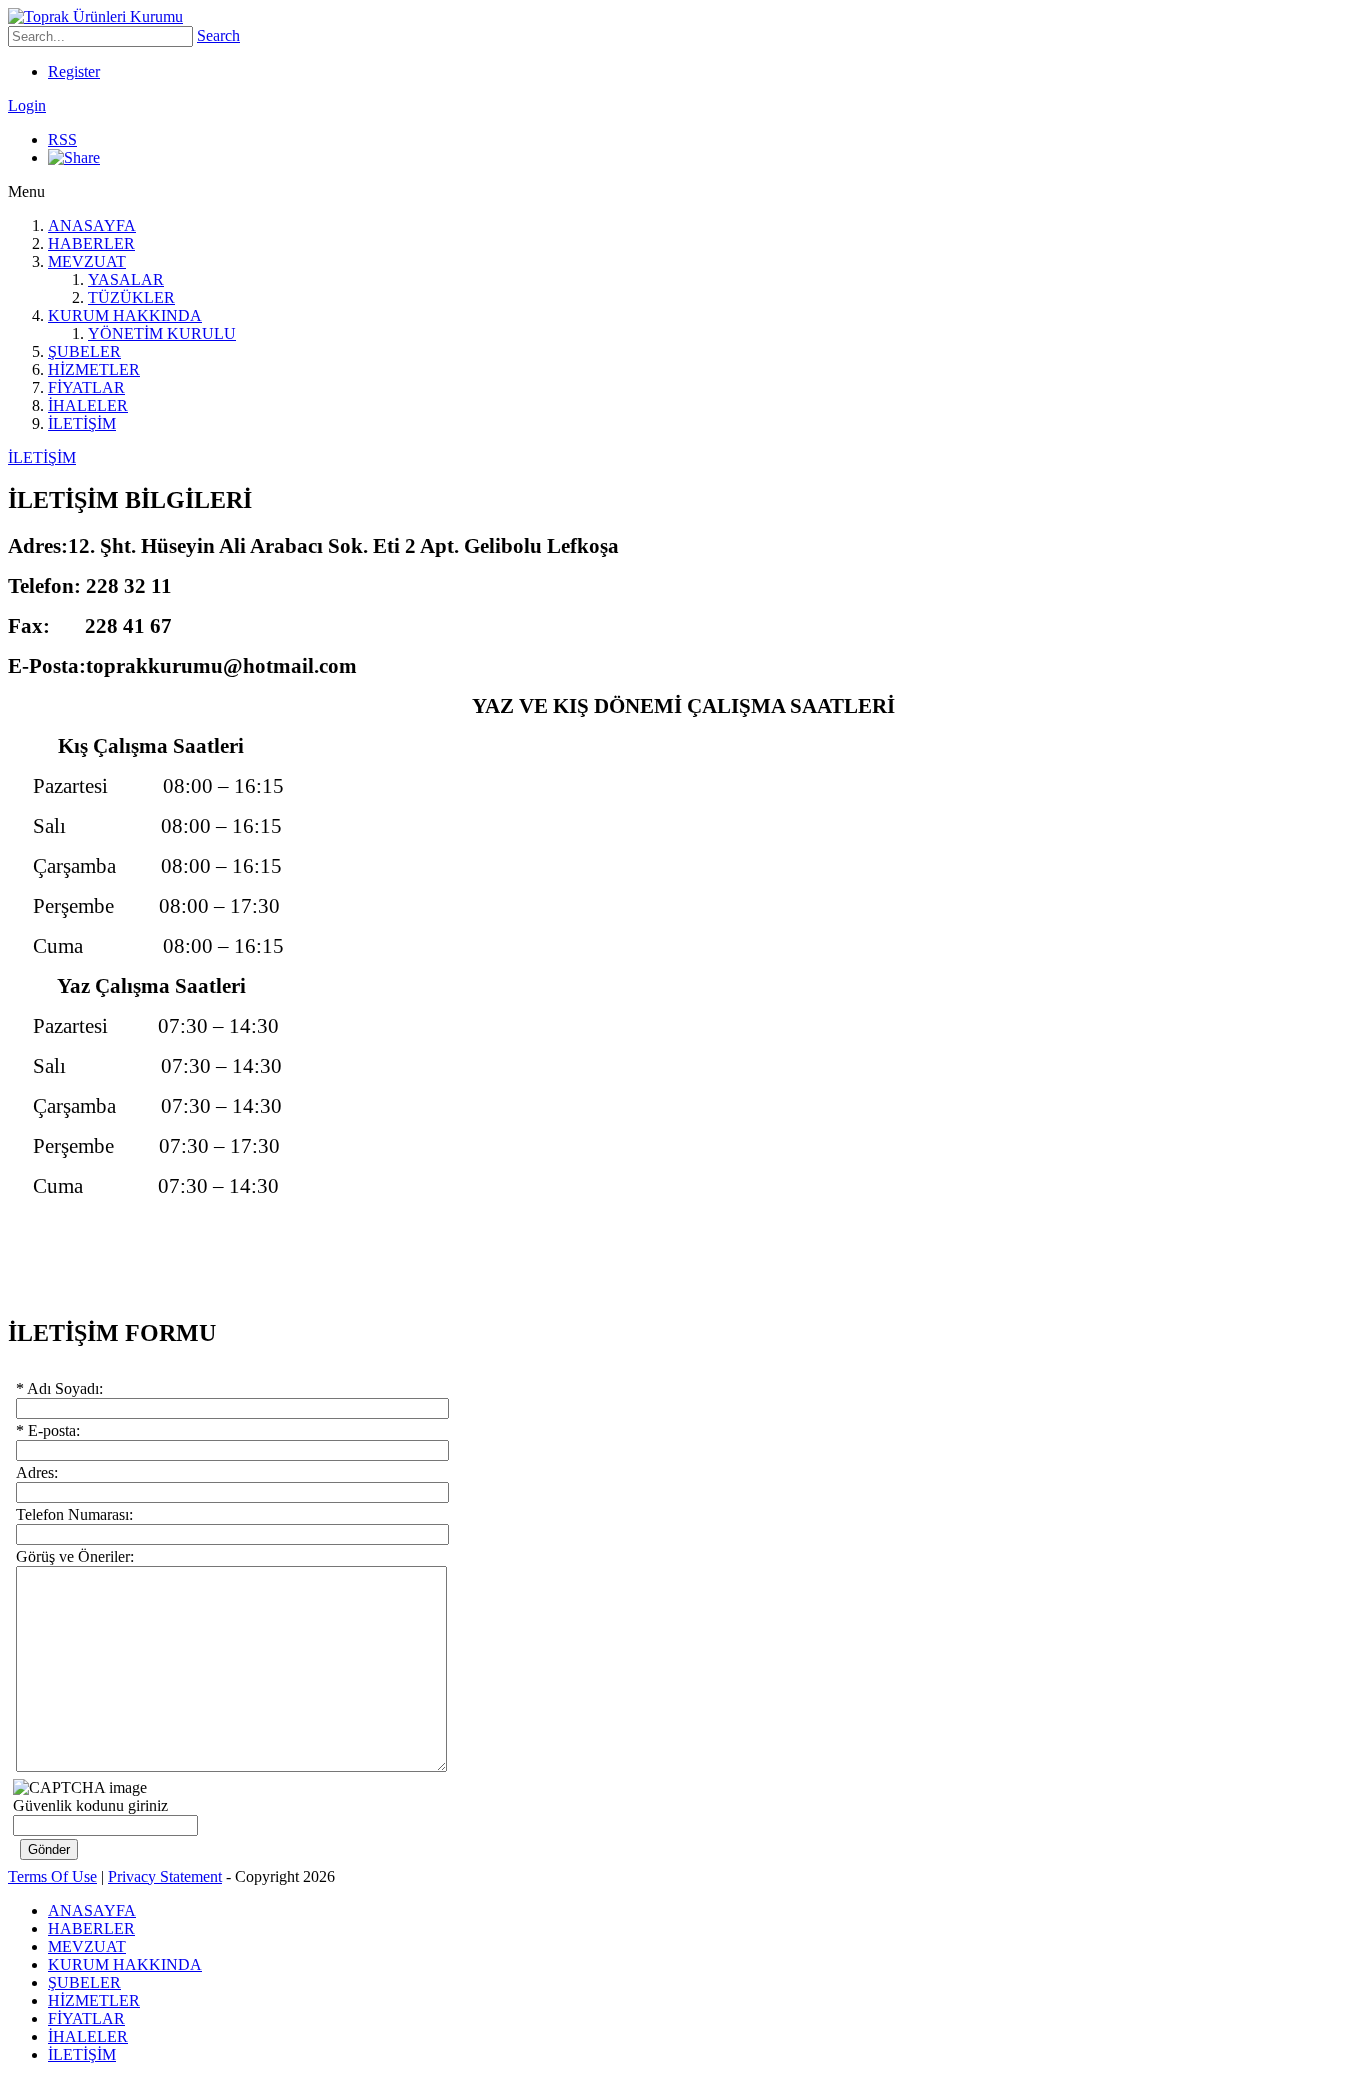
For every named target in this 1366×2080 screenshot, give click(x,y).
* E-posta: (48, 1430)
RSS (62, 139)
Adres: (37, 1472)
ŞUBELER (84, 351)
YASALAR (126, 279)
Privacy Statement (165, 1876)
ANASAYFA (92, 225)
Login (27, 105)
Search (218, 35)
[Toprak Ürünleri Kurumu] (95, 16)
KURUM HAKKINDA (125, 315)
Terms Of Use (52, 1876)
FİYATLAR (86, 387)
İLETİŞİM (82, 423)
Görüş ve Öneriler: (75, 1556)
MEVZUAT (87, 261)
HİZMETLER (94, 369)
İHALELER (88, 405)
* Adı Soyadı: (59, 1388)
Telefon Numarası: (74, 1514)
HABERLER (91, 243)
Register (74, 71)
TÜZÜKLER (131, 297)
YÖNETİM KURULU (162, 333)
